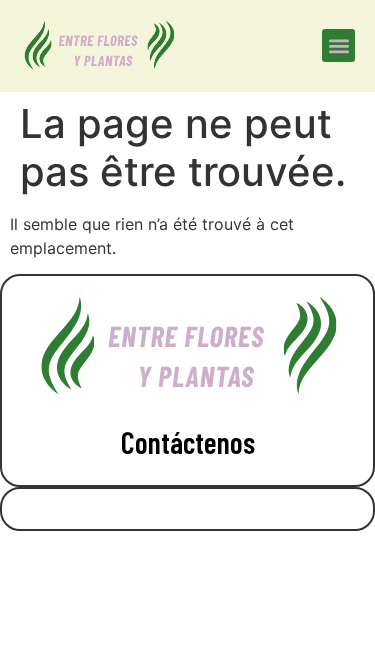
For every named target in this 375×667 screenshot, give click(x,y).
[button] (338, 45)
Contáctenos (188, 442)
